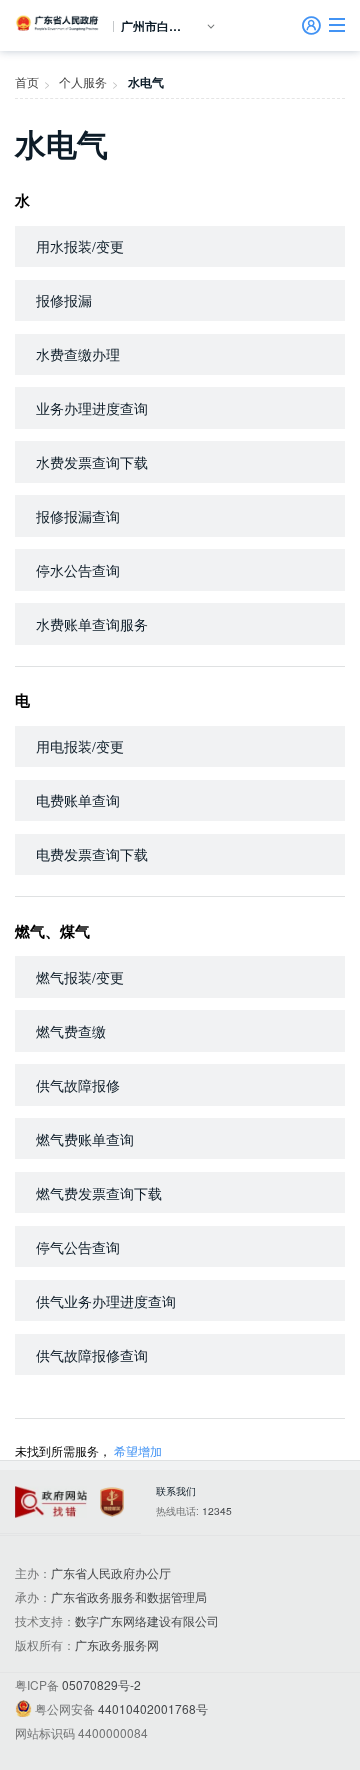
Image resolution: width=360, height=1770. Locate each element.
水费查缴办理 (78, 354)
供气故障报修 (78, 1085)
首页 (27, 81)
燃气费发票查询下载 (99, 1193)
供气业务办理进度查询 (106, 1301)
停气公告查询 (78, 1247)
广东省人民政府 (58, 23)
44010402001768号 (153, 1708)
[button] (337, 25)
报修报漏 (64, 300)
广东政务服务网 (117, 1644)
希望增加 (138, 1450)
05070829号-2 (101, 1684)
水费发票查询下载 (92, 462)
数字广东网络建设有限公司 (147, 1620)
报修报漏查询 (78, 516)
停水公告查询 (78, 570)
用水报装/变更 (80, 246)
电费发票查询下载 (92, 854)
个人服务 (83, 81)
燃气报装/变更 (80, 977)
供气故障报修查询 (92, 1355)
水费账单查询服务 (92, 624)
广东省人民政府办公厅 (111, 1572)
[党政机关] (112, 1502)
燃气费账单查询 (85, 1139)
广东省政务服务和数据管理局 (129, 1596)
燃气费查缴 (71, 1031)
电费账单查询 (78, 800)
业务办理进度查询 (92, 408)
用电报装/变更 (80, 746)
